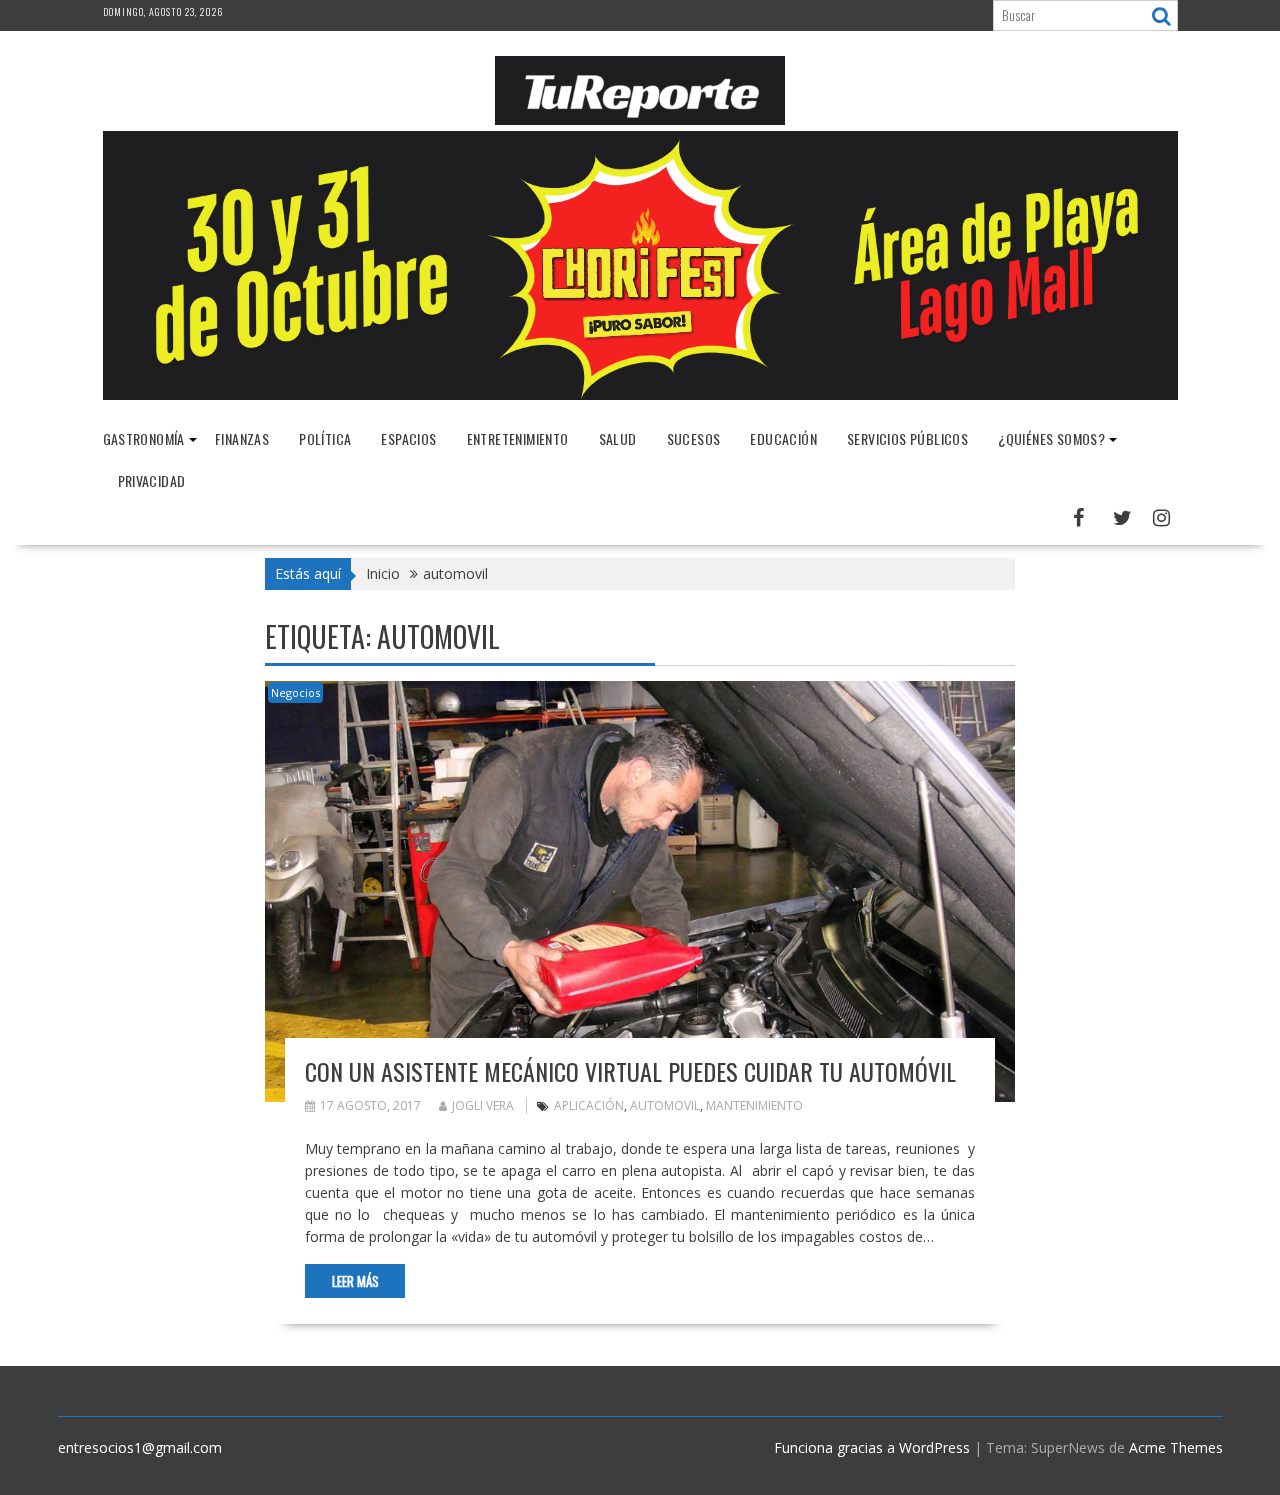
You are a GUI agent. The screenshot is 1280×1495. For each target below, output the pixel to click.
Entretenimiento (518, 438)
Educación (783, 438)
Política (325, 438)
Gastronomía (144, 438)
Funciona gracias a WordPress (872, 1447)
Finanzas (242, 438)
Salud (618, 438)
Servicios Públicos (907, 438)
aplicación (589, 1105)
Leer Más (355, 1281)
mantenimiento (754, 1105)
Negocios (295, 692)
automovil (665, 1105)
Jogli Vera (483, 1105)
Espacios (408, 438)
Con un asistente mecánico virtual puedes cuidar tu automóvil (630, 1071)
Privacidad (152, 480)
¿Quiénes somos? (1051, 438)
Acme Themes (1176, 1447)
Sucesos (694, 438)
